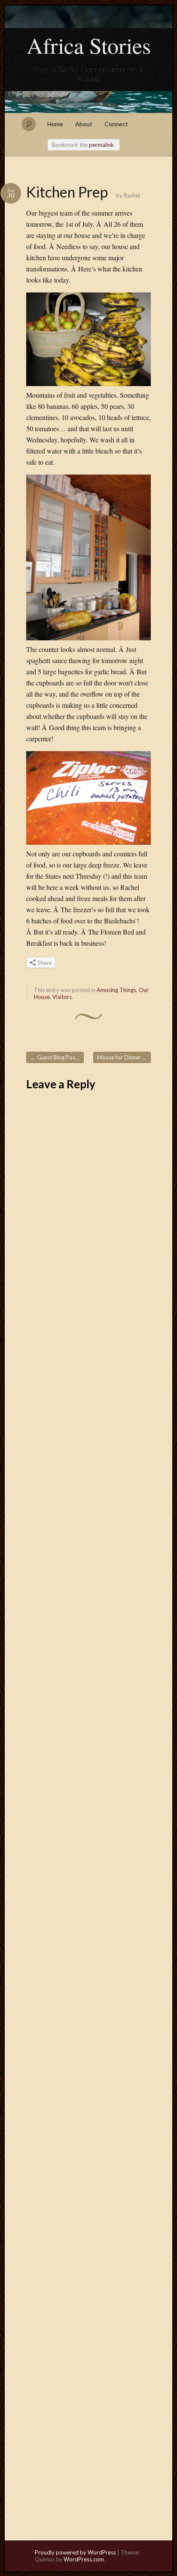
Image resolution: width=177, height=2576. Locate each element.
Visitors (62, 997)
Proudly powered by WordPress (75, 2552)
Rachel (132, 195)
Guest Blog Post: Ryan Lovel (57, 1057)
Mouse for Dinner (122, 1057)
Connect (116, 124)
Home (55, 124)
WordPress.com (84, 2559)
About (84, 124)
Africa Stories (89, 45)
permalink (101, 145)
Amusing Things (116, 990)
